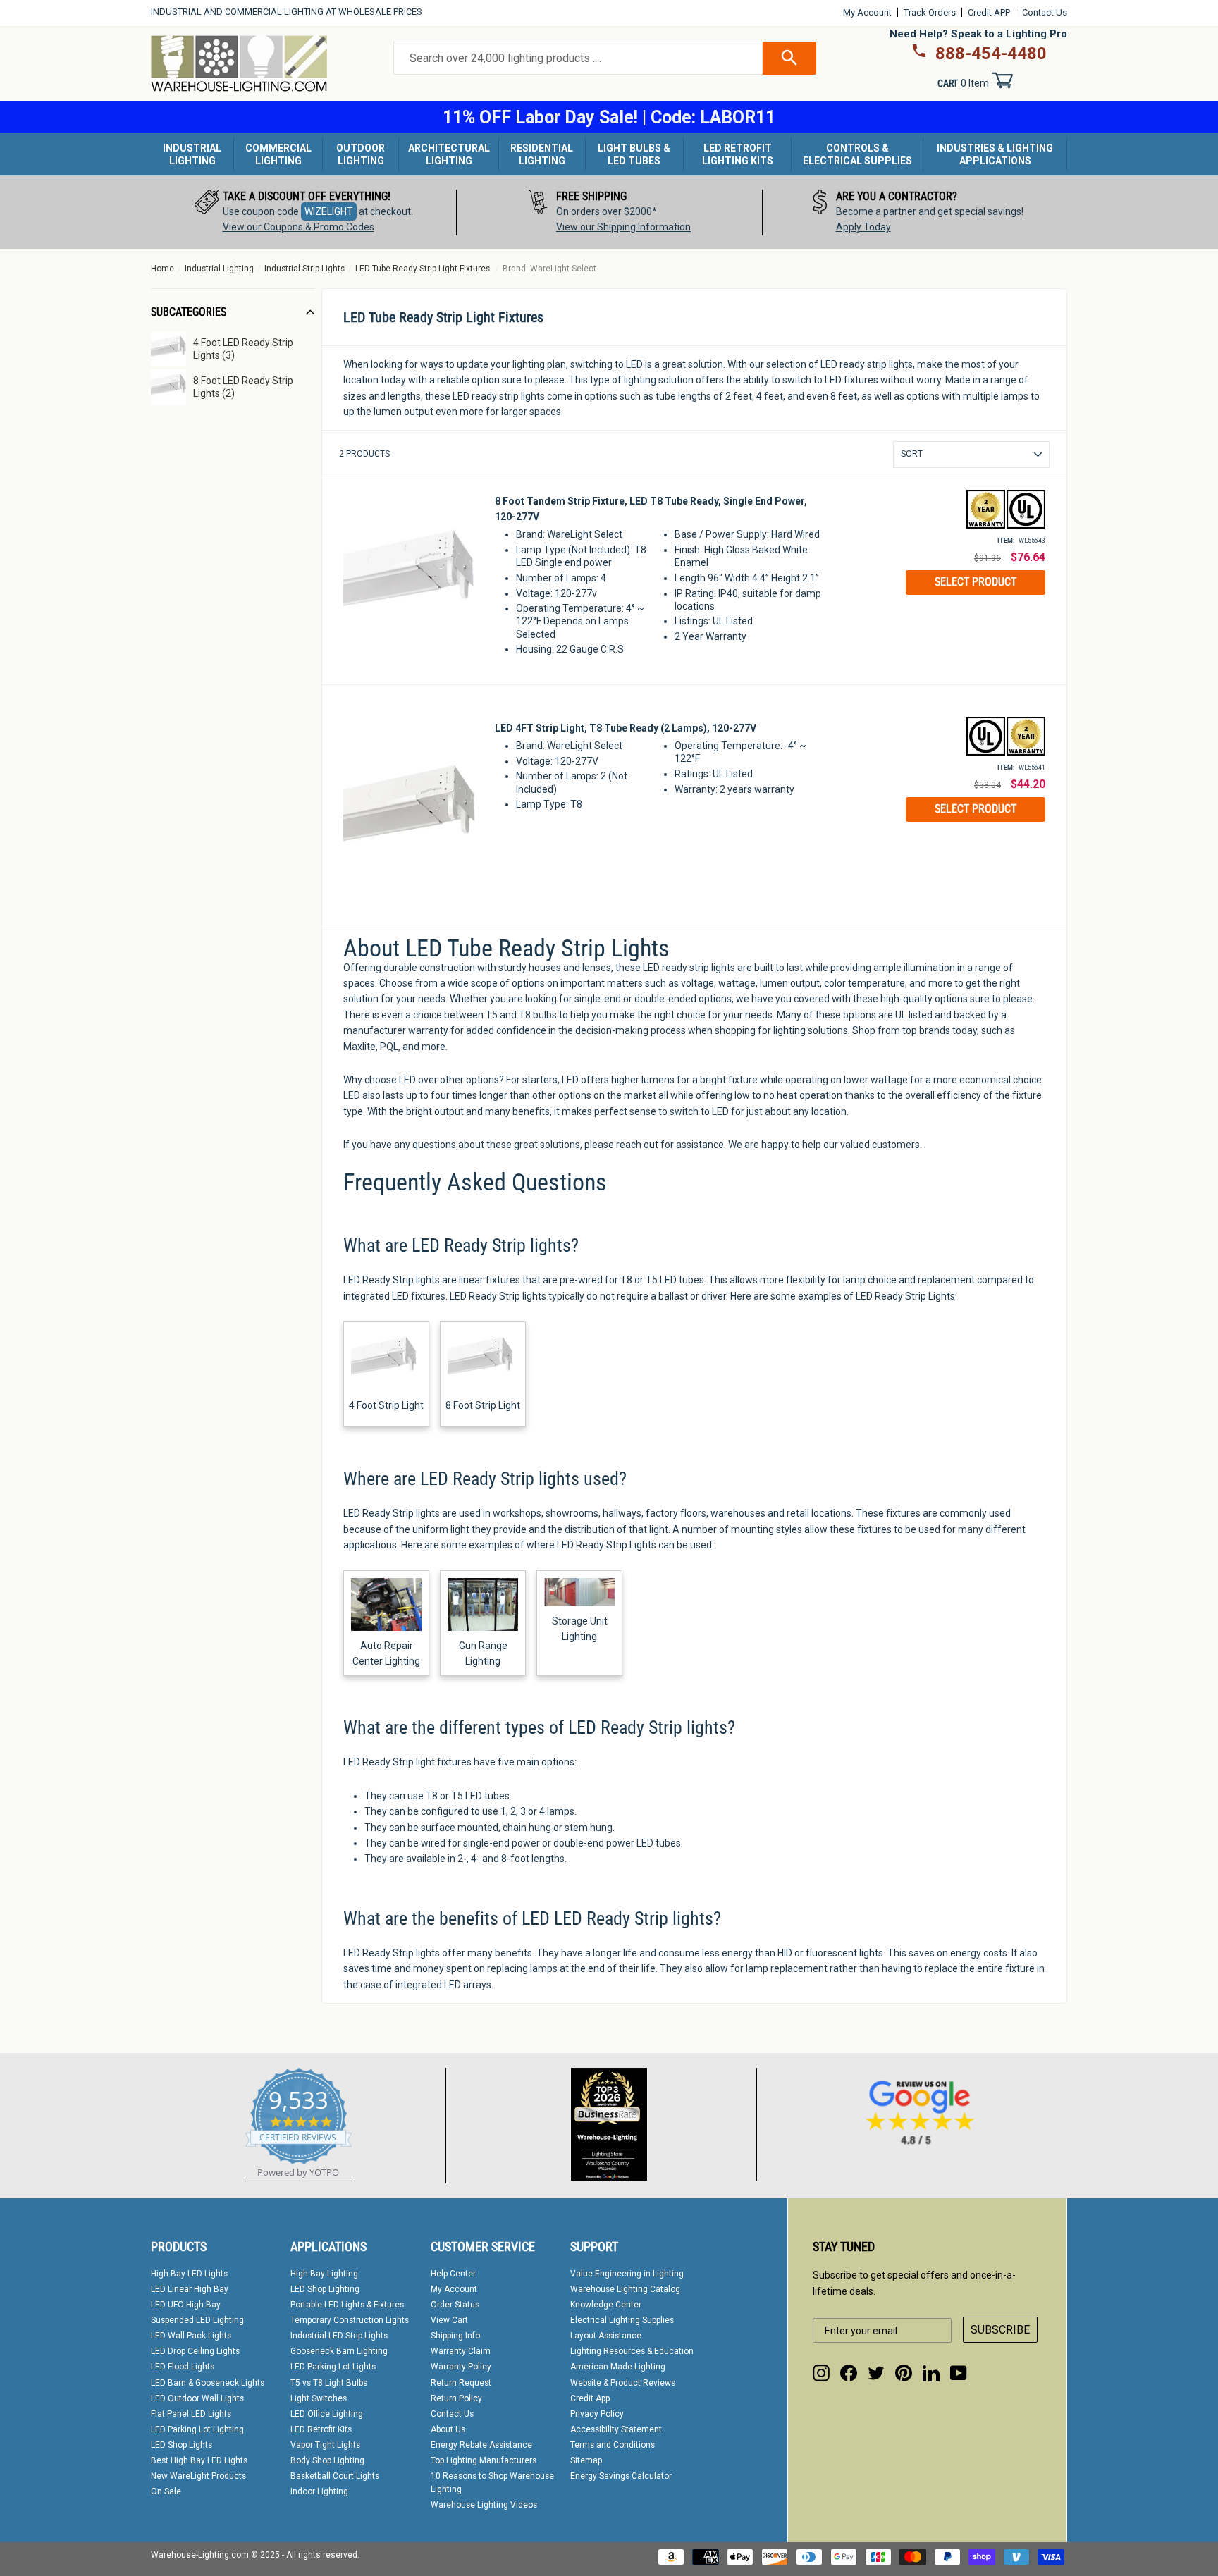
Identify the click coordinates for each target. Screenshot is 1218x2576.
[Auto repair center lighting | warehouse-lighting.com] (386, 1627)
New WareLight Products (198, 2476)
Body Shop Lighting (327, 2460)
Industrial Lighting (192, 154)
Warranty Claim (461, 2351)
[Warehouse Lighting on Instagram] (821, 2373)
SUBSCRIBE (1000, 2330)
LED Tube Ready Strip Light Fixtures (423, 269)
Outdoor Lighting (361, 154)
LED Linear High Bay (190, 2289)
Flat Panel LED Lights (191, 2414)
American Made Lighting (618, 2367)
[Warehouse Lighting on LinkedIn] (931, 2373)
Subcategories (189, 312)
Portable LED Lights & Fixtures (347, 2305)
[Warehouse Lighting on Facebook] (849, 2373)
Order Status (455, 2305)
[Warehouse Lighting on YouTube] (959, 2373)
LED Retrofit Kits (321, 2429)
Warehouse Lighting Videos (484, 2505)
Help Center (453, 2274)
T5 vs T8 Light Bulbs (329, 2383)
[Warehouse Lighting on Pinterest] (904, 2373)
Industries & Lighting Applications (995, 154)
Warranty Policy (461, 2367)
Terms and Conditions (613, 2445)
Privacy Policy (597, 2414)
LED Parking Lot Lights (333, 2367)
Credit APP (989, 12)
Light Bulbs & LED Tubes (634, 154)
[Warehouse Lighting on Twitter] (876, 2373)
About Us (448, 2429)
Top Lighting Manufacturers (484, 2460)
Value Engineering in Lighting (627, 2274)
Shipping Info (455, 2336)
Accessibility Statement (616, 2429)
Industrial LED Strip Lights (339, 2336)
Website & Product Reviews (623, 2383)
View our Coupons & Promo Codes (299, 227)
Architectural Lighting (449, 154)
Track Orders (930, 12)
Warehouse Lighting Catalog (625, 2289)
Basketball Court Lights (335, 2476)
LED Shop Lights (182, 2445)
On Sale (166, 2491)
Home (162, 269)
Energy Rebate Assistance (481, 2445)
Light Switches (319, 2398)
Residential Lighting (542, 154)
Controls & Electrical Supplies (857, 154)
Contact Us (1045, 12)
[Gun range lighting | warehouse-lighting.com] (483, 1627)
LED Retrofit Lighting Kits (738, 154)
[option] (304, 212)
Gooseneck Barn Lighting (339, 2351)
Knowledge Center (606, 2305)
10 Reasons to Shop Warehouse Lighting (492, 2483)
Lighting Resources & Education (632, 2351)
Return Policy (456, 2398)
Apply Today (863, 227)
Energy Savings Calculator (621, 2476)
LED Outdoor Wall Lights (197, 2398)
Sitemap (586, 2460)
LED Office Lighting (327, 2414)
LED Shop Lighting (325, 2289)
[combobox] (578, 58)
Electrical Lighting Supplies (622, 2320)
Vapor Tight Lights (325, 2445)
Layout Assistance (606, 2336)
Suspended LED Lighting (197, 2320)
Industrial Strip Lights (304, 269)
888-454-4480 (991, 54)
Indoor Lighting (319, 2491)
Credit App (590, 2398)
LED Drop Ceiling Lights (195, 2351)
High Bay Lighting (324, 2274)
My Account (867, 12)
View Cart (449, 2320)
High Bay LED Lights (189, 2274)
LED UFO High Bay (186, 2305)
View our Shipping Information (623, 227)
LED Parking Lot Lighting (197, 2429)
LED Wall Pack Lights (191, 2336)
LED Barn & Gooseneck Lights (208, 2383)
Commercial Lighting (278, 154)
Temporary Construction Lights (350, 2320)
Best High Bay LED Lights (199, 2460)
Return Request (461, 2383)
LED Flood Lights (183, 2367)
